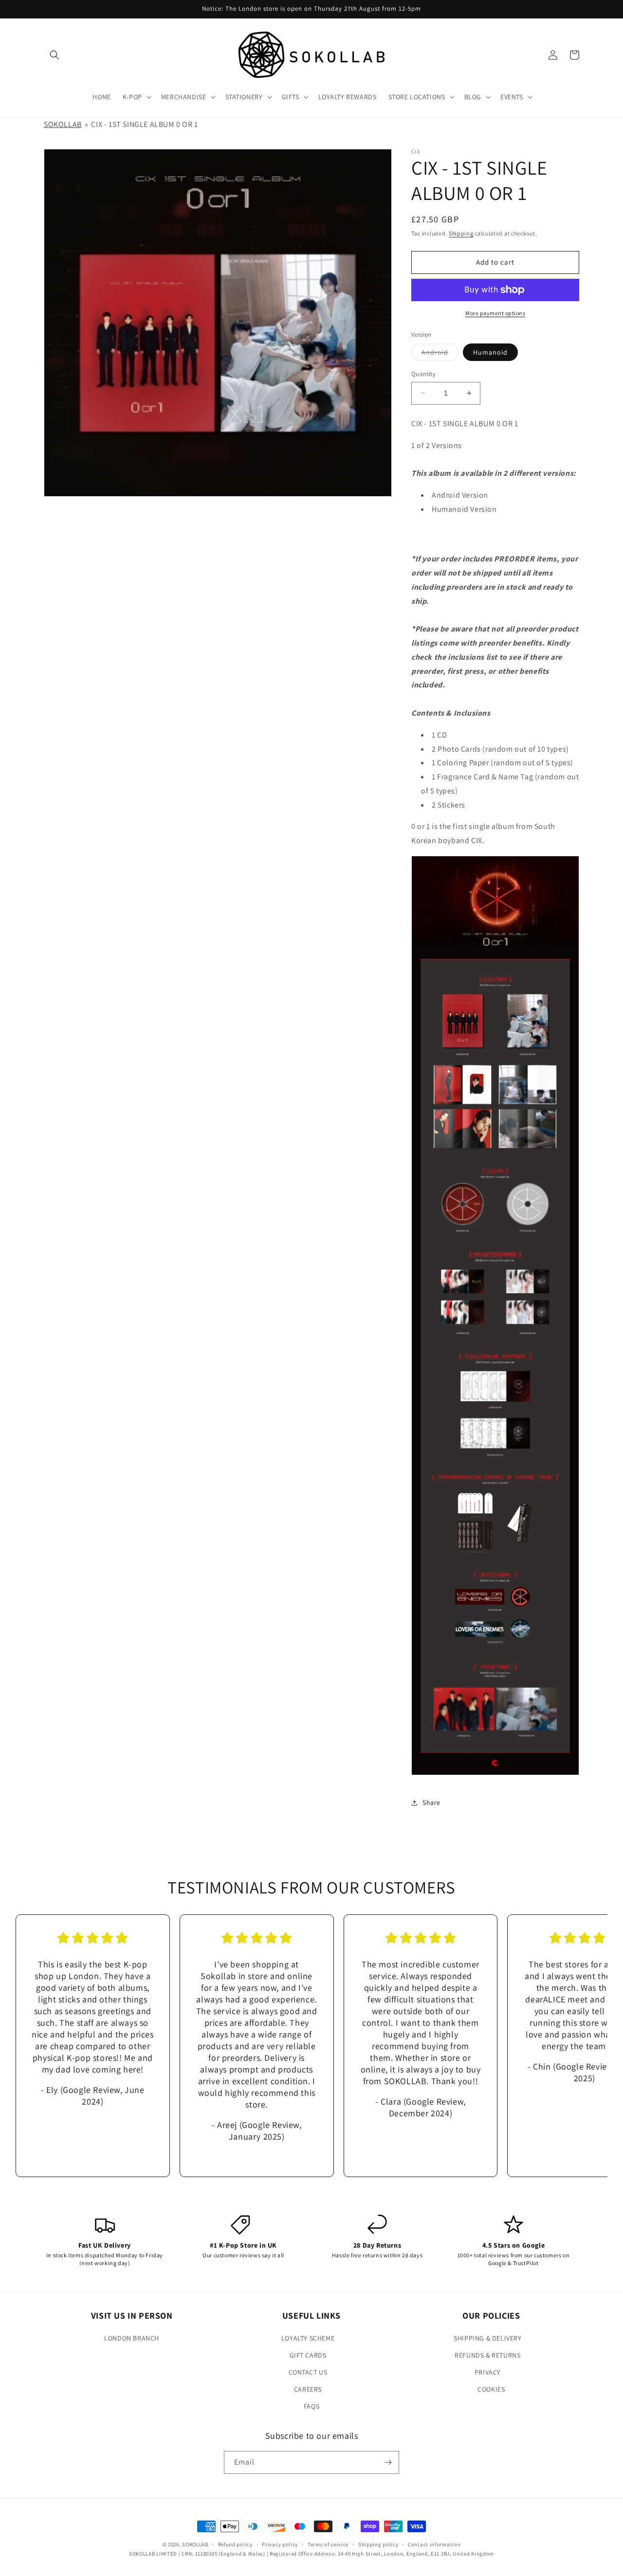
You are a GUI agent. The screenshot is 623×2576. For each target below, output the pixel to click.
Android (440, 354)
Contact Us (308, 2372)
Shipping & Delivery (487, 2338)
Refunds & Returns (487, 2355)
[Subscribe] (388, 2462)
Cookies (491, 2389)
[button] (55, 55)
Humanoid (490, 352)
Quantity (423, 374)
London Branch (132, 2338)
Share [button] (431, 1802)
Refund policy (235, 2544)
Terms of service (328, 2544)
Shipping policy (378, 2544)
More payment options (495, 313)
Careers (308, 2389)
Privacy (488, 2372)
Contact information (434, 2544)
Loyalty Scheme (308, 2338)
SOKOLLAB (63, 124)
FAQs (311, 2406)
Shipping (461, 233)
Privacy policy (280, 2544)
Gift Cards (308, 2355)
